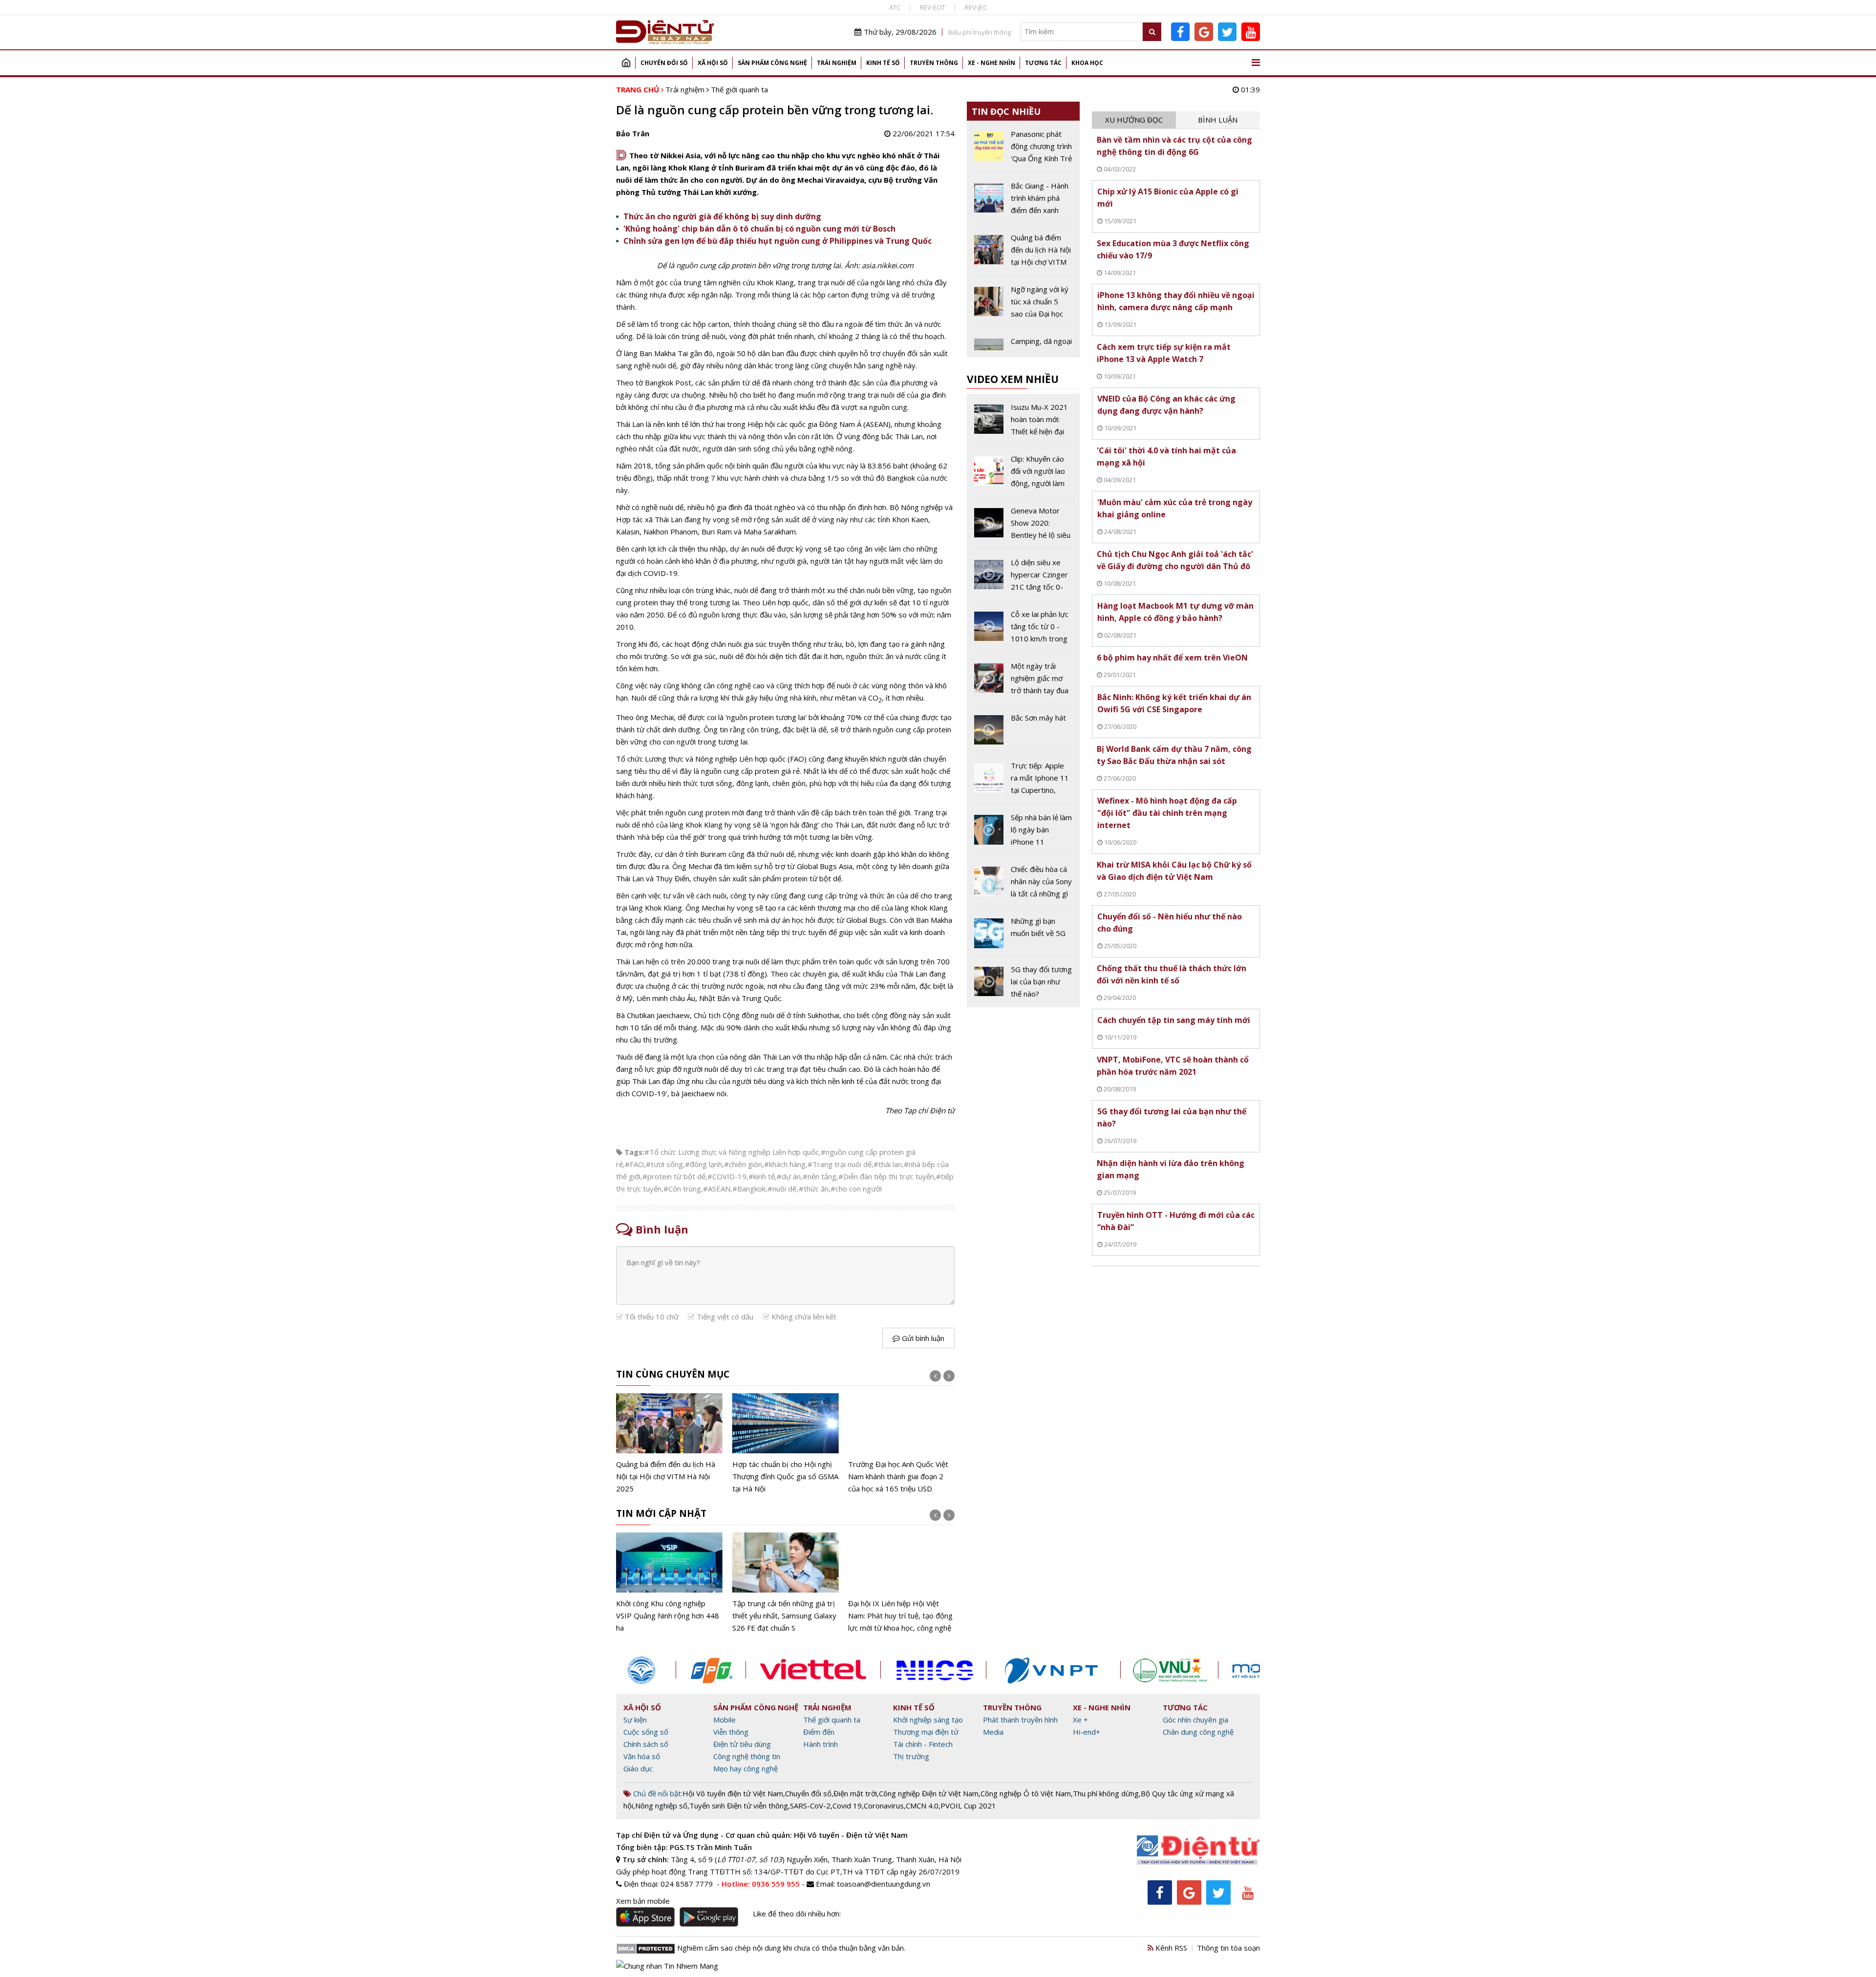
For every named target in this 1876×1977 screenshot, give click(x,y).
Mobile (725, 1720)
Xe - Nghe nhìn (991, 63)
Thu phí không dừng (1106, 1793)
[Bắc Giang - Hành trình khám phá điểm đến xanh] (1023, 202)
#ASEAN (717, 1189)
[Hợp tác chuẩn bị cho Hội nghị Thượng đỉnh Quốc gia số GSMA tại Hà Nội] (786, 1444)
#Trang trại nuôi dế (840, 1164)
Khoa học (1087, 63)
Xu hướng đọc (1134, 120)
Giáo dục (638, 1768)
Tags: (634, 1152)
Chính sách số (646, 1744)
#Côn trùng (682, 1189)
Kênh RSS (1170, 1948)
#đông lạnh (703, 1164)
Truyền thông (934, 63)
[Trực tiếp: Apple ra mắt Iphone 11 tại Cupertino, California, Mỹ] (1023, 782)
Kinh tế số (883, 63)
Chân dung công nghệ (1198, 1732)
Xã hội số (713, 63)
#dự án (789, 1176)
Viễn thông (731, 1732)
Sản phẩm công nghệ (772, 63)
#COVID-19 (727, 1176)
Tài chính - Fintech (923, 1744)
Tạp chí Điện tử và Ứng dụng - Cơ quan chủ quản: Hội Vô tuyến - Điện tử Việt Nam (762, 1835)
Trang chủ (626, 63)
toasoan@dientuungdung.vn (884, 1884)
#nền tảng (820, 1176)
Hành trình (821, 1744)
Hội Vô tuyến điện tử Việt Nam (733, 1793)
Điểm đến (819, 1732)
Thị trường (911, 1756)
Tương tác (1043, 63)
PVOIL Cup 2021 (968, 1806)
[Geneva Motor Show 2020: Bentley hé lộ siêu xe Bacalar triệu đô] (1023, 527)
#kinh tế (762, 1176)
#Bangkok (749, 1189)
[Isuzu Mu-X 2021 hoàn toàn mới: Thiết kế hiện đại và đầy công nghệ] (1023, 423)
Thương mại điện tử (926, 1732)
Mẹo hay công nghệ (746, 1768)
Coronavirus (884, 1806)
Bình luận (1218, 120)
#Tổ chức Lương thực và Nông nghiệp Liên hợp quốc (732, 1152)
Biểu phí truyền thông (980, 32)
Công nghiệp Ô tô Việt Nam (1026, 1793)
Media (993, 1732)
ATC (895, 7)
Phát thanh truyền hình (1020, 1720)
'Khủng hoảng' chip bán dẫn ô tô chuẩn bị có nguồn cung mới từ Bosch (759, 229)
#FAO (634, 1164)
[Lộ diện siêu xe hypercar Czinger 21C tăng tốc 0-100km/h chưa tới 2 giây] (1023, 578)
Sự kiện (635, 1720)
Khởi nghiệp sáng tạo (928, 1720)
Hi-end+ (1087, 1732)
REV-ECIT (933, 7)
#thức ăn (814, 1189)
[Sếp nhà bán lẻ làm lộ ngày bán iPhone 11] (1023, 833)
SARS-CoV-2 (810, 1806)
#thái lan (888, 1164)
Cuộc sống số (646, 1732)
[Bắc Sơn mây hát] (1023, 732)
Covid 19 (847, 1806)
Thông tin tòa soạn (1228, 1948)
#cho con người (856, 1189)
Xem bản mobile (643, 1901)
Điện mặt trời (855, 1793)
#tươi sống (664, 1164)
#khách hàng (785, 1164)
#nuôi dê (782, 1189)
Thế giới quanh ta (739, 89)
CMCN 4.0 (922, 1806)
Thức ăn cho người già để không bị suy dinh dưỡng (722, 216)
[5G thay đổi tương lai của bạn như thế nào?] (1023, 982)
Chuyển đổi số (664, 63)
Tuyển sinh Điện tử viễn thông (739, 1806)
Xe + (1080, 1720)
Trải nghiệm (837, 63)
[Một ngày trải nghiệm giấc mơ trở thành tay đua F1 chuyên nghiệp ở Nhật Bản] (1023, 682)
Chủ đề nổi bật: (657, 1793)
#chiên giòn (743, 1164)
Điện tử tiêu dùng (742, 1744)
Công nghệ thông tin (747, 1756)
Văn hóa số (642, 1756)
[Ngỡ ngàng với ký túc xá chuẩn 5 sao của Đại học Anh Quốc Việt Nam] (1023, 305)
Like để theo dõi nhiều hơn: (797, 1913)
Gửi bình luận (922, 1338)
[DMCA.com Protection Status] (646, 1948)
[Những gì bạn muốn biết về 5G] (1023, 935)
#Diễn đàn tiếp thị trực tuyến (886, 1176)
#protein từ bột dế (674, 1176)
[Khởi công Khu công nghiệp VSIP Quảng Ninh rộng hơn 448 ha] (669, 1583)
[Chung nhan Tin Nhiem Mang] (667, 1965)
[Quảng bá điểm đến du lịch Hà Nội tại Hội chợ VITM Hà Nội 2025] (669, 1444)
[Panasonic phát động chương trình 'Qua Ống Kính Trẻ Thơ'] (1023, 150)
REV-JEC (976, 7)
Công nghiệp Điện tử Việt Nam (929, 1793)
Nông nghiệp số (661, 1806)
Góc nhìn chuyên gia (1195, 1720)
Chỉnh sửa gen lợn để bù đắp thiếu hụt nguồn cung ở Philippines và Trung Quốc (778, 241)
